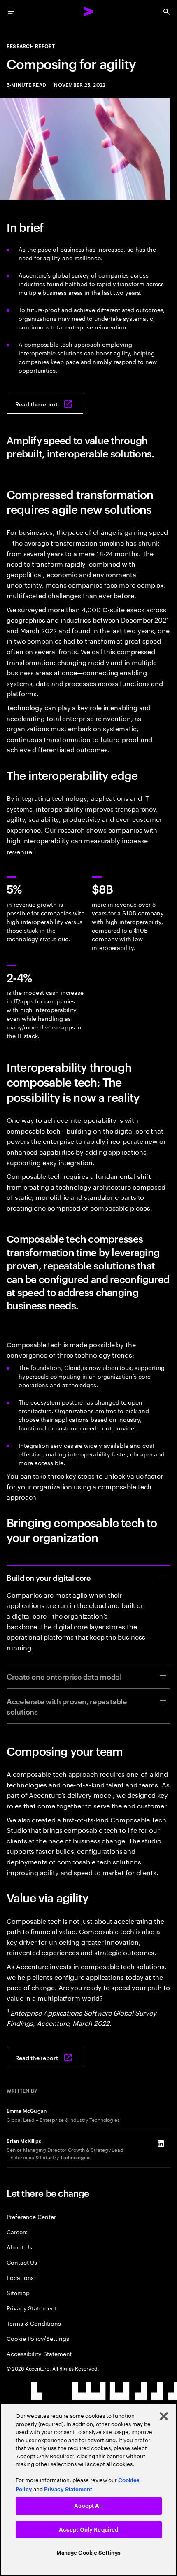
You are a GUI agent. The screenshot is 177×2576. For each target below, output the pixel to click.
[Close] (164, 2416)
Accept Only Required (89, 2530)
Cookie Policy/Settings (38, 2338)
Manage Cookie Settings (89, 2553)
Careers (17, 2232)
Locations (20, 2277)
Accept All (88, 2506)
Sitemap (18, 2292)
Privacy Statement (32, 2308)
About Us (19, 2247)
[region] (88, 2490)
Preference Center (31, 2216)
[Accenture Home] (88, 12)
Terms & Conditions (34, 2323)
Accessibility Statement (39, 2353)
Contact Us (22, 2262)
